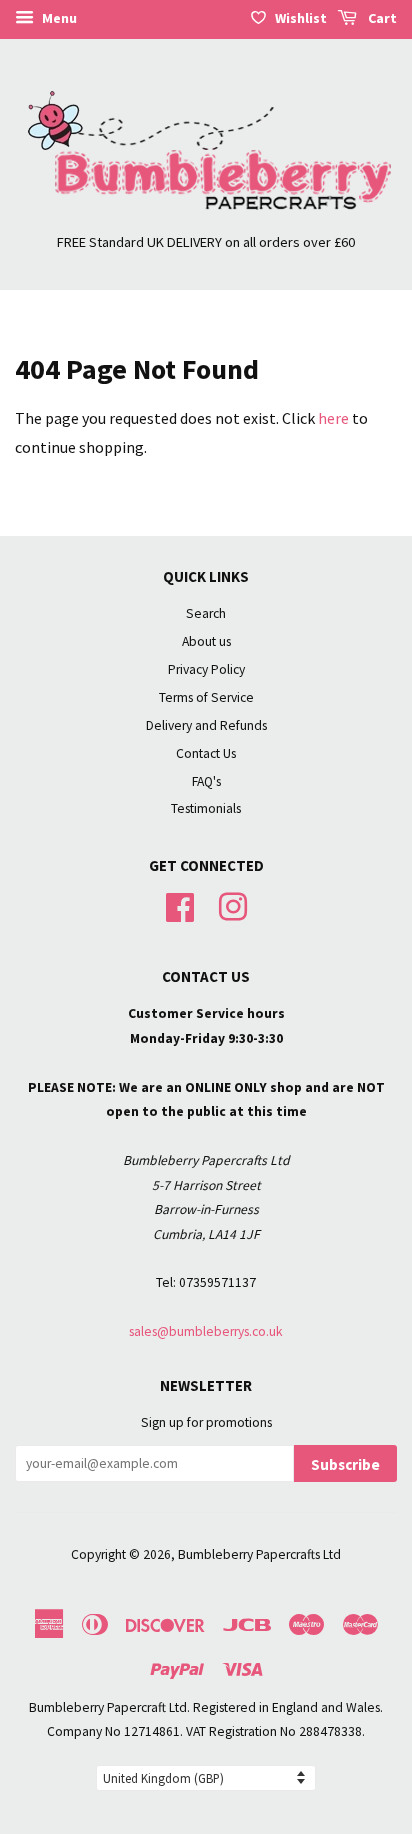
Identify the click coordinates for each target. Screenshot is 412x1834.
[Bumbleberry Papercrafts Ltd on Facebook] (180, 905)
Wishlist (301, 18)
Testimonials (206, 808)
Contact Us (206, 753)
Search (206, 613)
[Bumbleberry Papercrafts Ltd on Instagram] (233, 905)
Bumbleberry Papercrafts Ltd (259, 1554)
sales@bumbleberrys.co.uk (206, 1331)
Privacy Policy (206, 669)
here (333, 418)
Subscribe (345, 1464)
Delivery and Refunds (206, 725)
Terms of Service (206, 697)
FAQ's (206, 781)
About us (206, 641)
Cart (381, 18)
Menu (58, 18)
